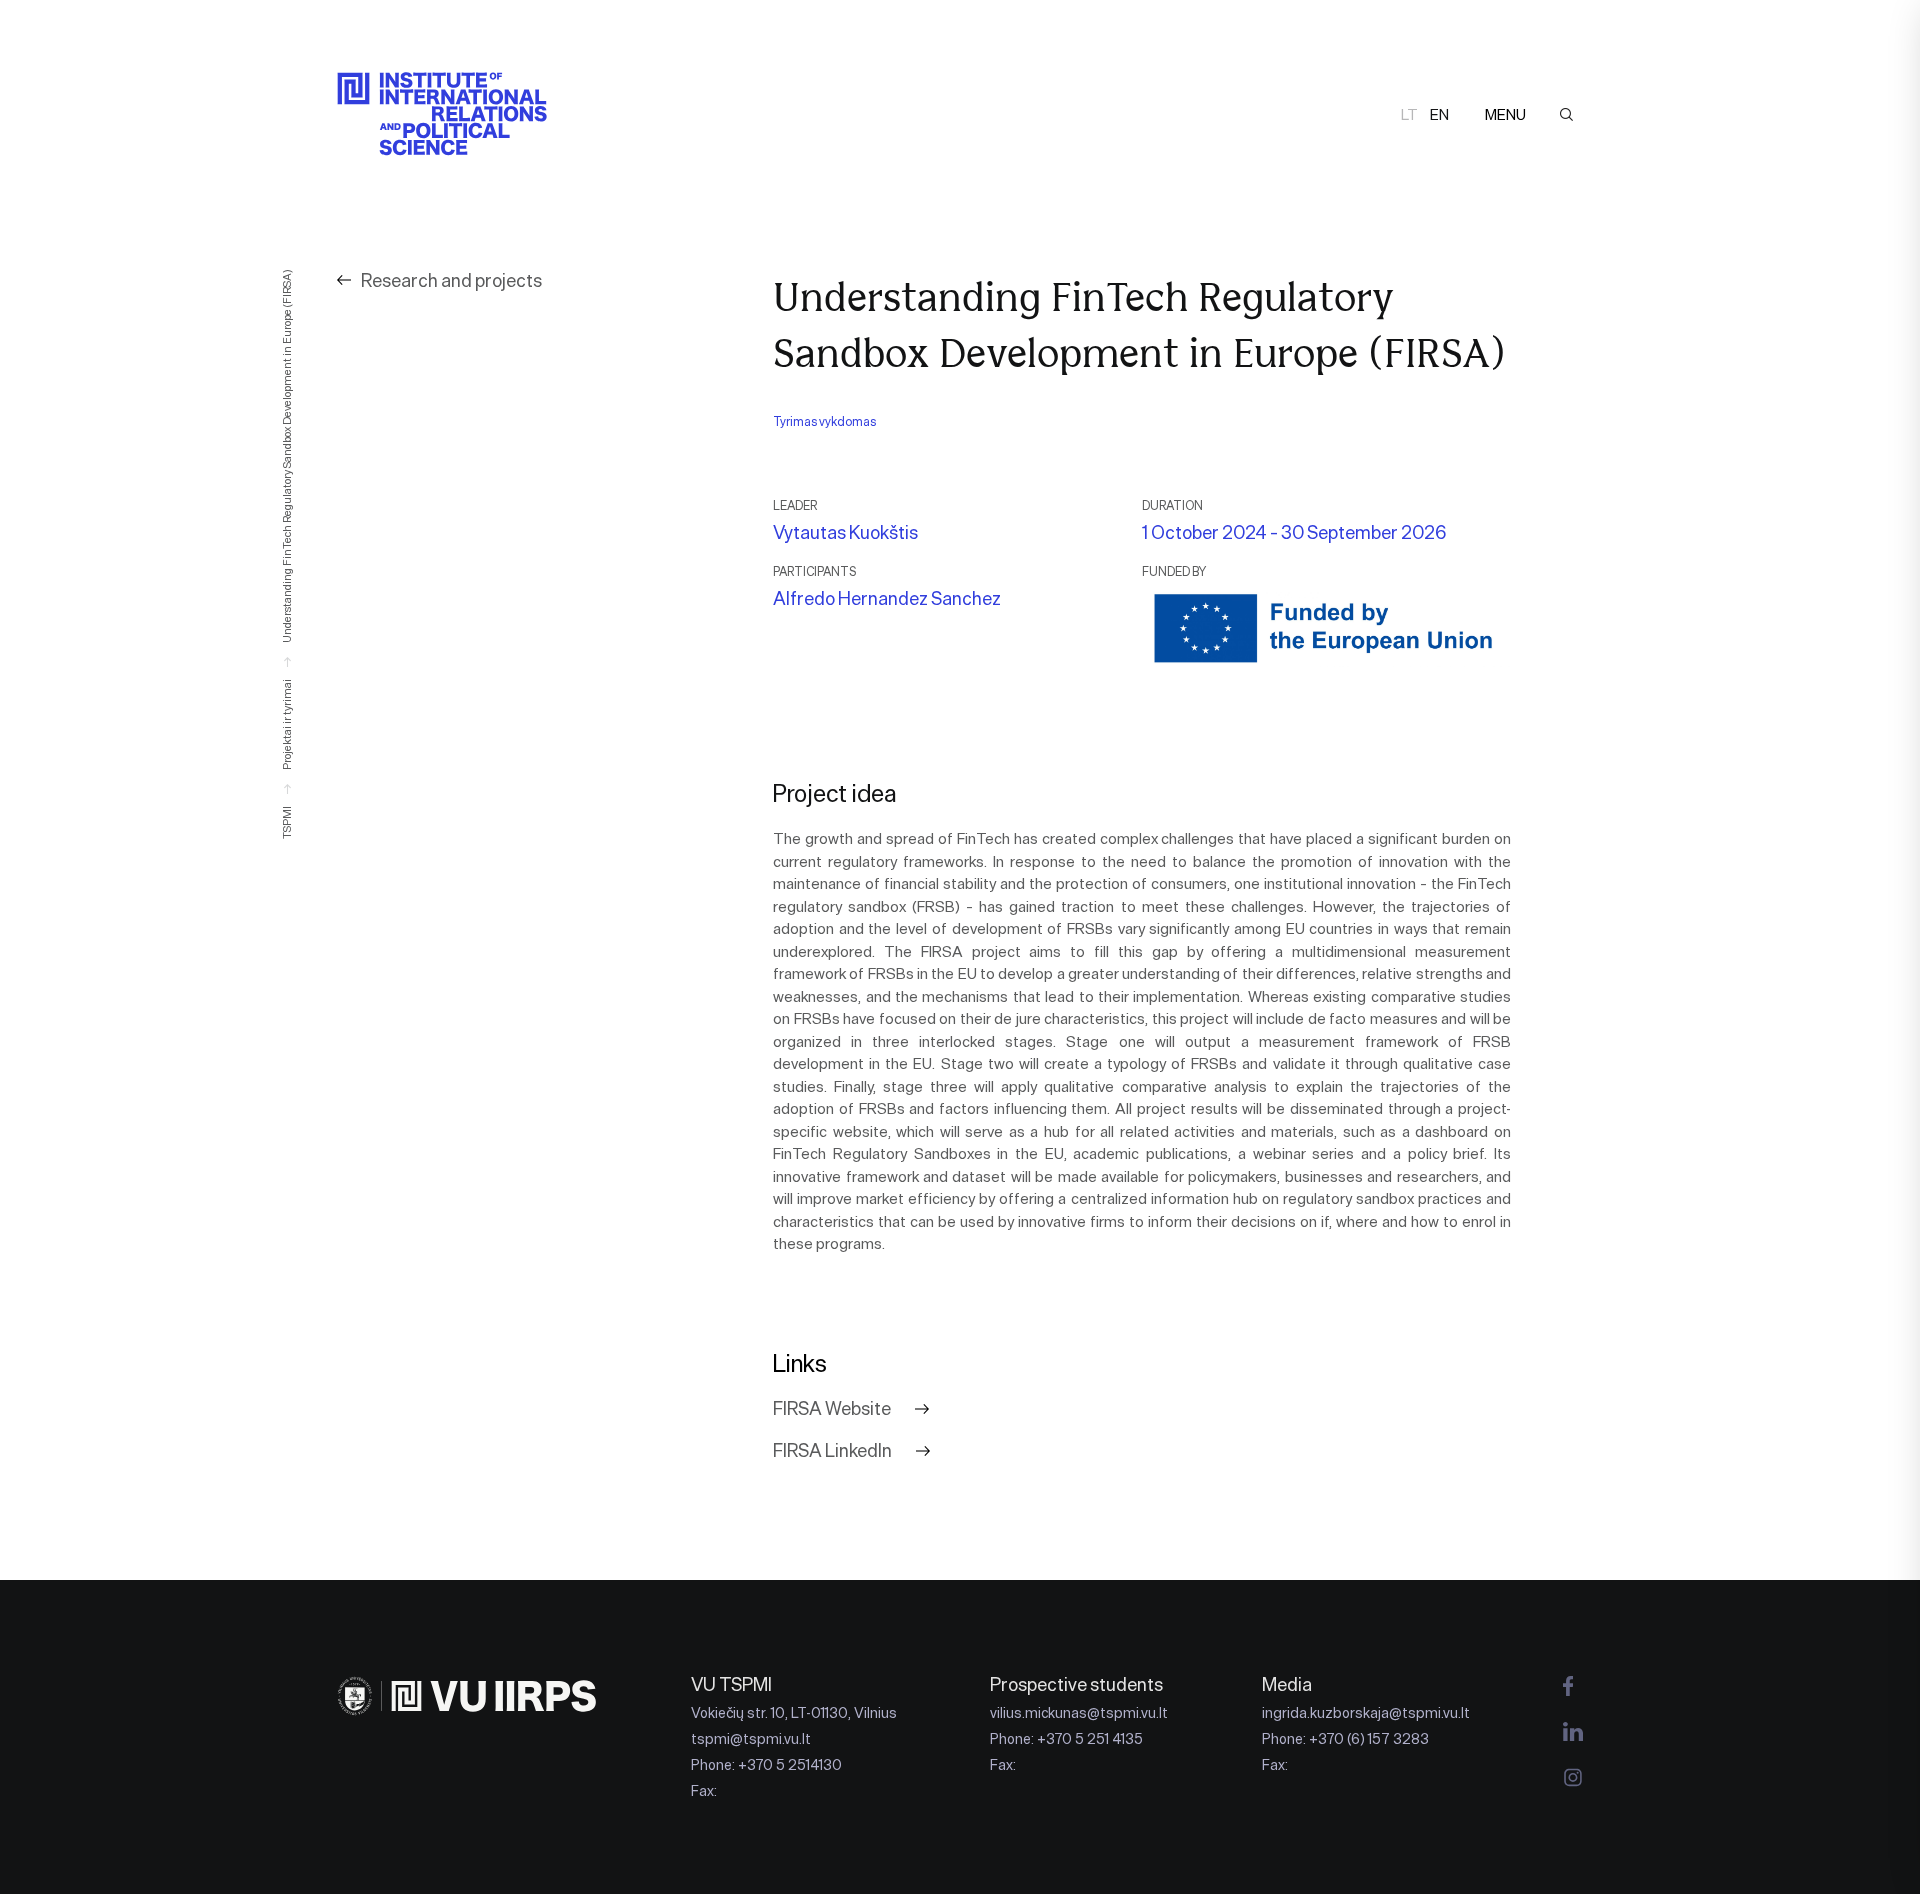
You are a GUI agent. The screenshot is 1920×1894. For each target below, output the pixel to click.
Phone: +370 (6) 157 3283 (1345, 1739)
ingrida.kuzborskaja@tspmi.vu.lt (1366, 1713)
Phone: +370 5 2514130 (766, 1765)
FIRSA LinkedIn (832, 1451)
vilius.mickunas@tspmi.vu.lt (1079, 1713)
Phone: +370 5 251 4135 (1066, 1739)
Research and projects (451, 280)
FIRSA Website (832, 1409)
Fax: (704, 1791)
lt (1409, 114)
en (1439, 114)
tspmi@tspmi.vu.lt (751, 1739)
